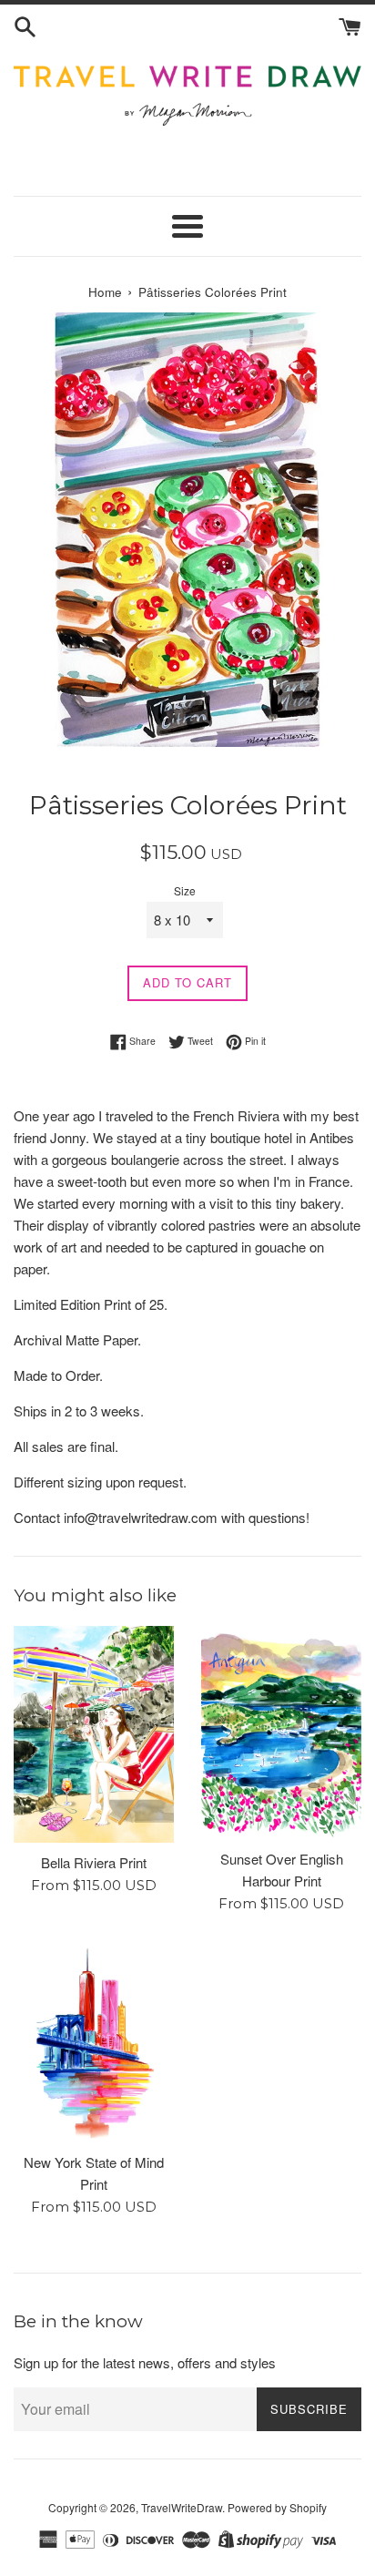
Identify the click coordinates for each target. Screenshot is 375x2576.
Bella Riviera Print (94, 1862)
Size (185, 890)
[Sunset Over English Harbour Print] (281, 1733)
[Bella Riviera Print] (94, 1734)
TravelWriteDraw (182, 2507)
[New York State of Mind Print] (94, 2042)
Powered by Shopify (277, 2507)
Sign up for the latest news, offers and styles (145, 2362)
